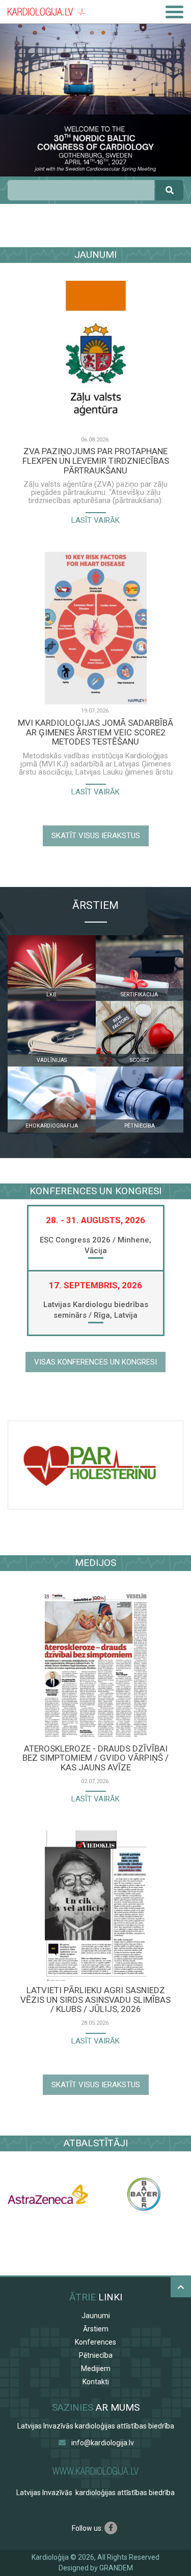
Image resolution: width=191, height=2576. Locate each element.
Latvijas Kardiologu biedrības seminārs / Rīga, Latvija (96, 1310)
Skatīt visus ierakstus (96, 836)
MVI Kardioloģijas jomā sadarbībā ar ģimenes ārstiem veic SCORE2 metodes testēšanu (95, 732)
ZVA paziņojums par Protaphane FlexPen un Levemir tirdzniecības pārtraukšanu (96, 461)
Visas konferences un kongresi (95, 1362)
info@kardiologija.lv (103, 2443)
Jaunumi (96, 2316)
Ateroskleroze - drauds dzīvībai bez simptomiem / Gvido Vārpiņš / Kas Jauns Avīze (95, 1758)
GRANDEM (116, 2568)
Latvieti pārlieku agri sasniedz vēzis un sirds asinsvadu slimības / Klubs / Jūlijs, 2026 (95, 2000)
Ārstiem (96, 2329)
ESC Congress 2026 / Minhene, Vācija (95, 1245)
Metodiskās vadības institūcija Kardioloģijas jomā (94, 760)
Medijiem (96, 2368)
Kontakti (96, 2382)
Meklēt (169, 190)
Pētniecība (96, 2355)
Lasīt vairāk (95, 520)
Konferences (95, 2342)
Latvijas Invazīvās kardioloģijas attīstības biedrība (96, 2426)
